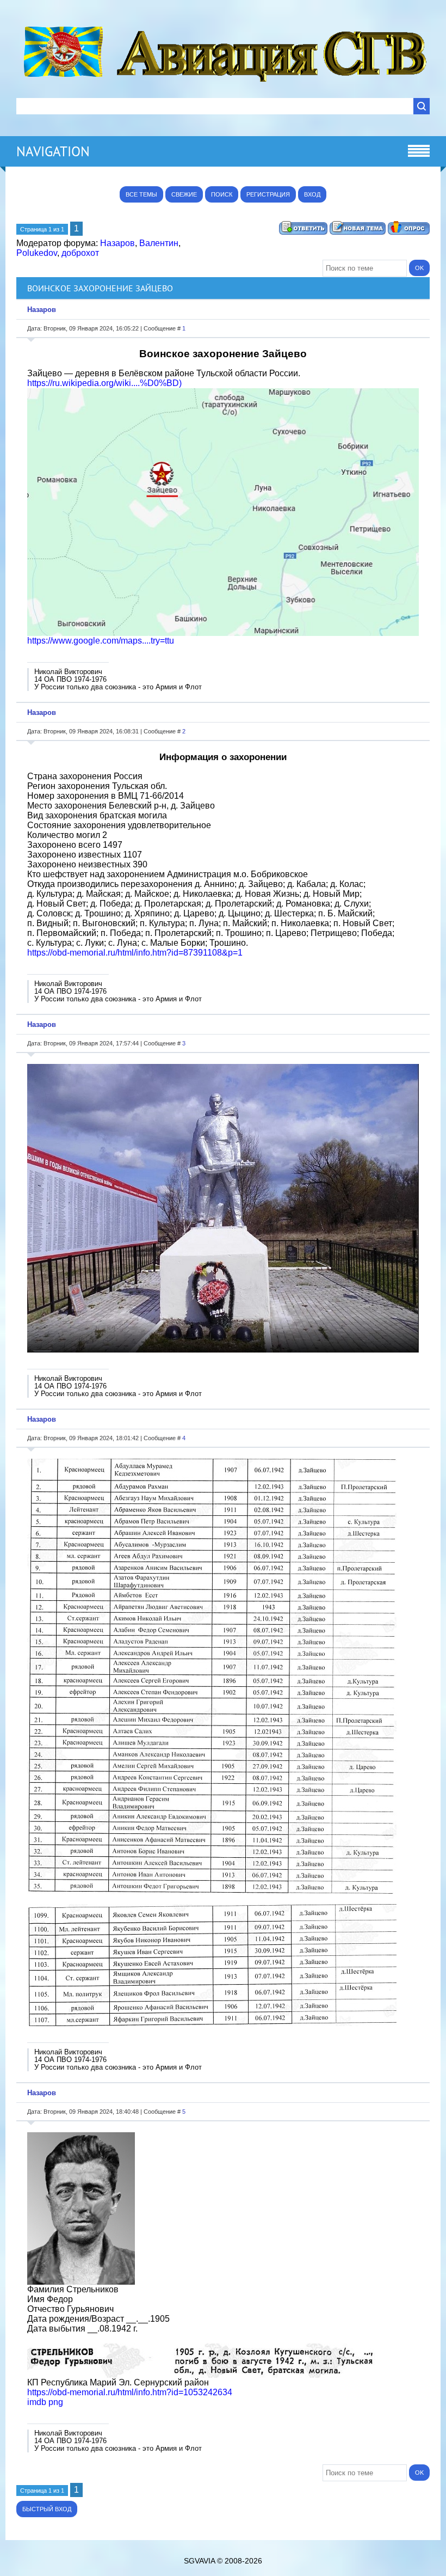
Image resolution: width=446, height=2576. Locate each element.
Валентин (159, 243)
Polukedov (37, 253)
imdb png (45, 2402)
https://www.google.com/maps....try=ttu (101, 641)
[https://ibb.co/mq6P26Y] (201, 2375)
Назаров (117, 243)
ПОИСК (222, 194)
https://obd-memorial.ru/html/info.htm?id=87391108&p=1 (135, 953)
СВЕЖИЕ (184, 194)
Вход (312, 194)
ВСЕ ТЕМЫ (141, 194)
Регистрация (268, 194)
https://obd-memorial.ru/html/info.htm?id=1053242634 (130, 2392)
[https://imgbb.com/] (81, 2282)
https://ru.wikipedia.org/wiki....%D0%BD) (104, 383)
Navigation (53, 151)
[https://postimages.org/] (223, 633)
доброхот (80, 253)
